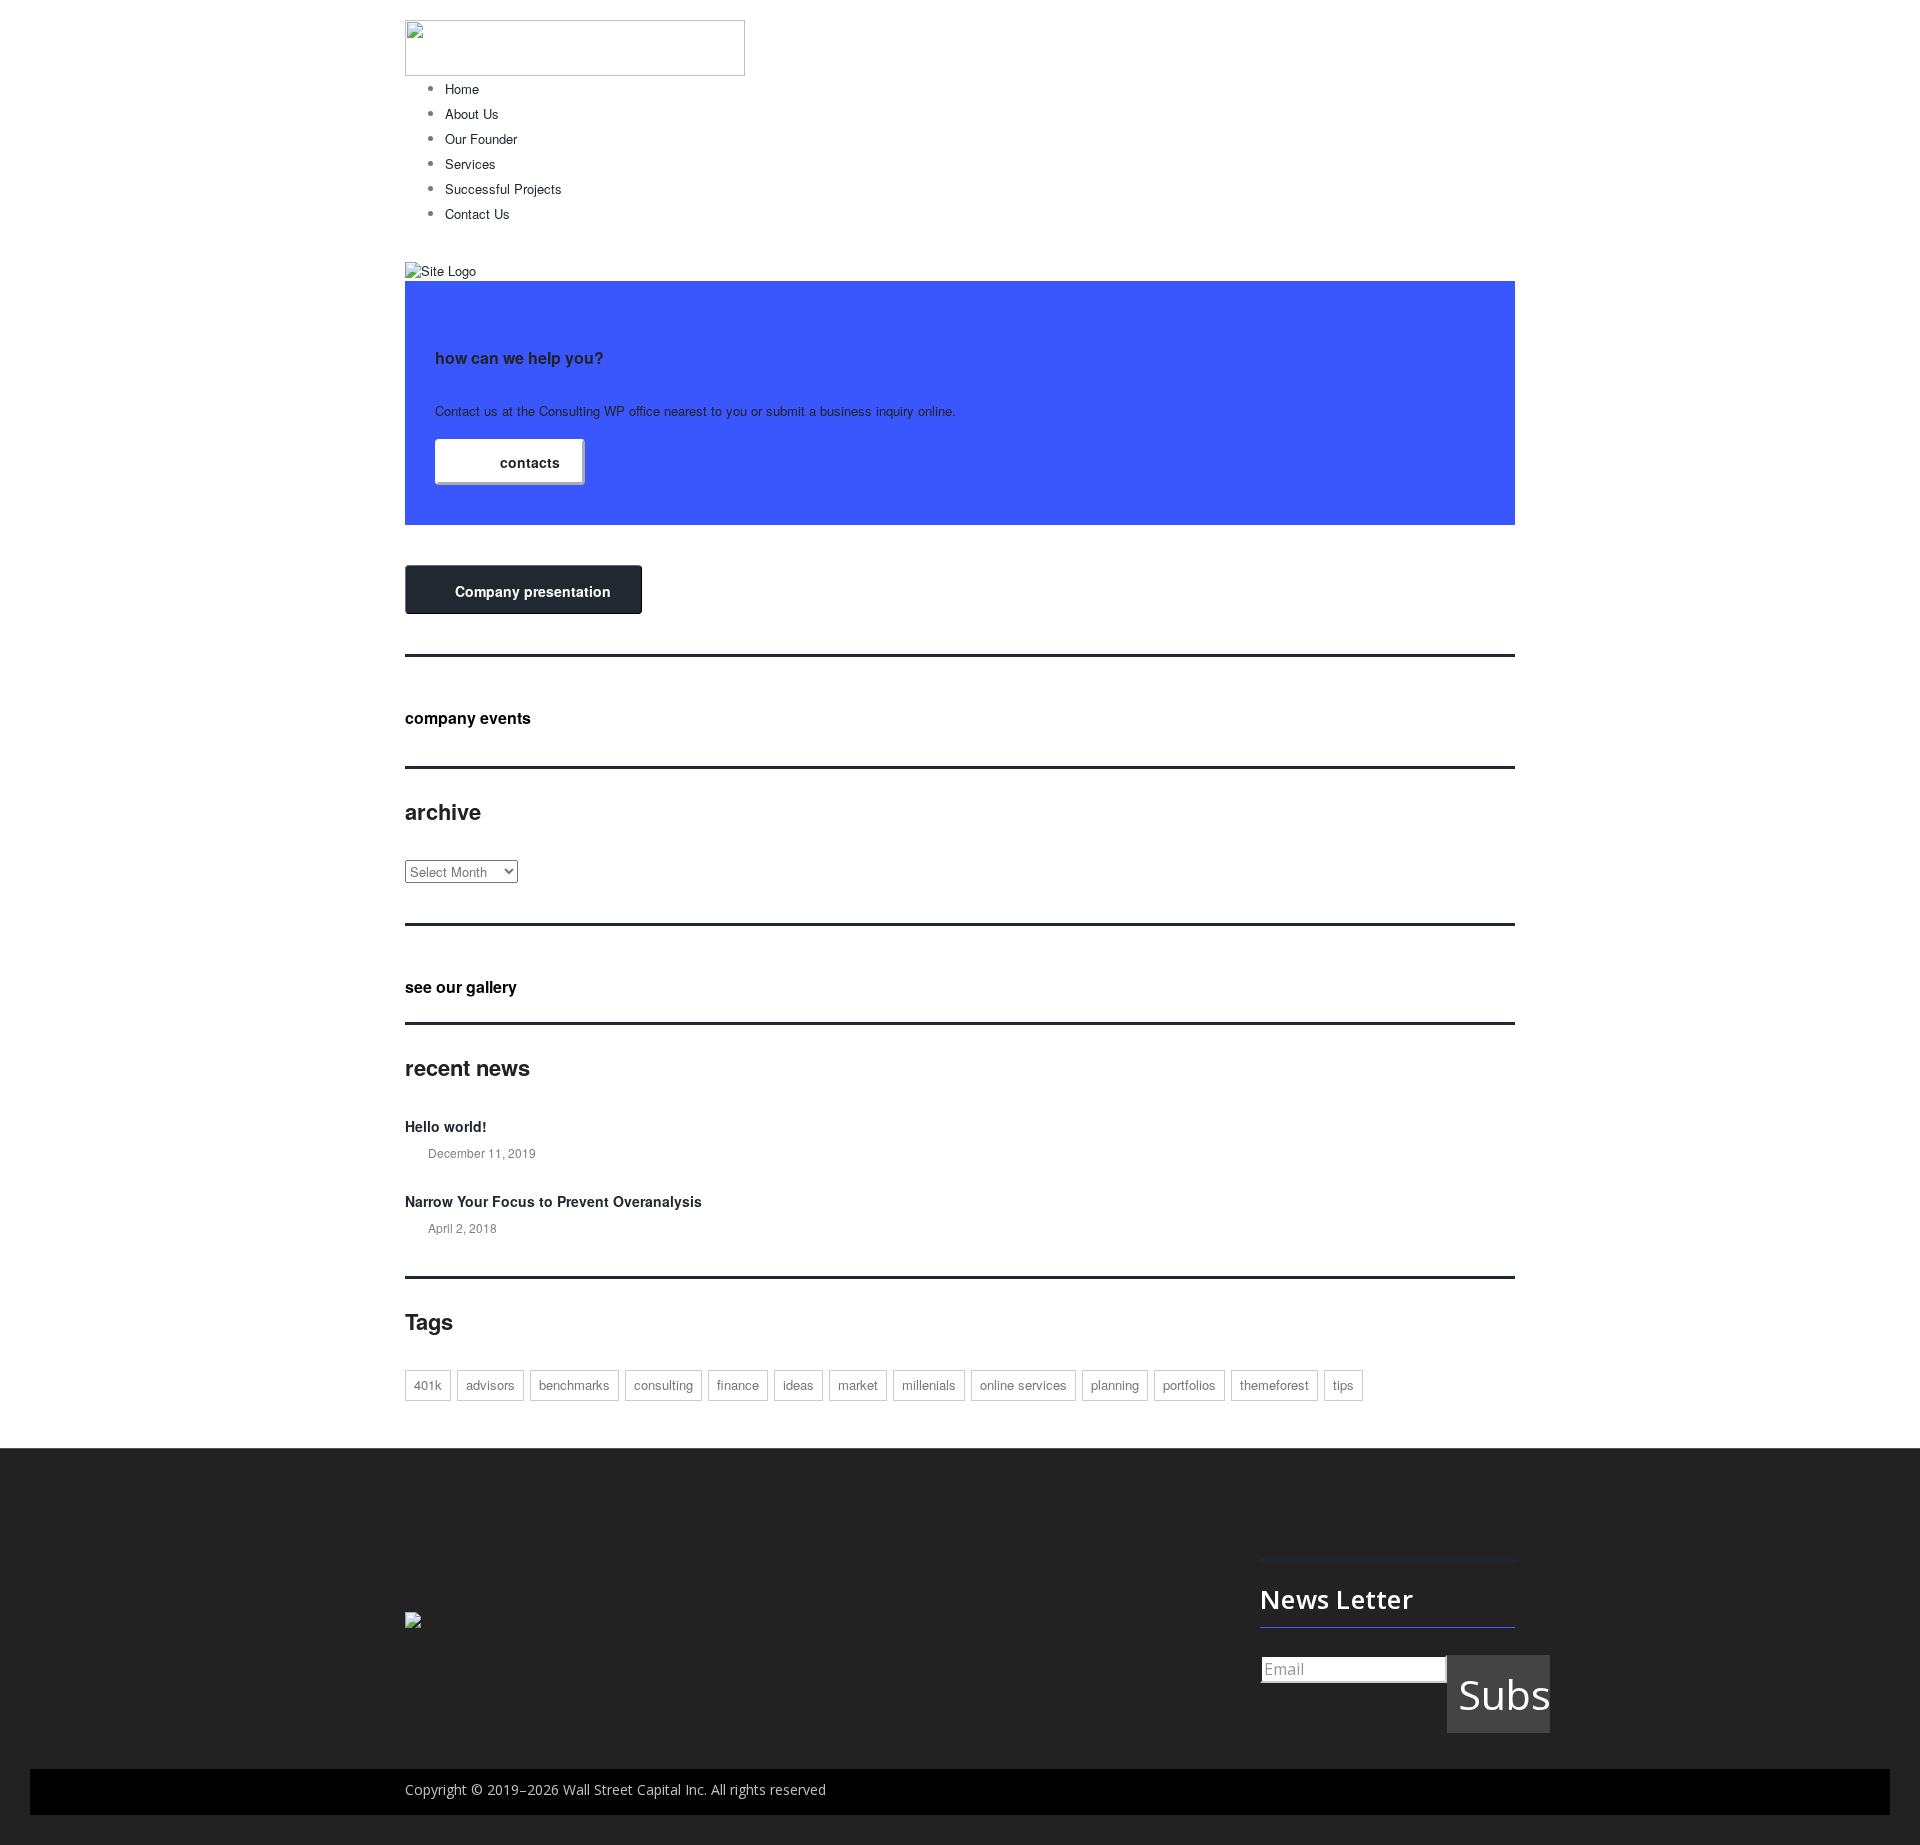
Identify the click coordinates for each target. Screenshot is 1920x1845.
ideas (798, 1384)
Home (462, 88)
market (858, 1384)
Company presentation (531, 591)
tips (1343, 1384)
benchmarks (574, 1384)
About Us (472, 113)
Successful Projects (503, 188)
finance (738, 1384)
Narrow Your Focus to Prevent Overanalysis (553, 1201)
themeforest (1274, 1384)
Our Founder (481, 138)
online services (1023, 1384)
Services (470, 163)
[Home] (440, 269)
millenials (929, 1384)
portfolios (1189, 1384)
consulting (663, 1384)
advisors (490, 1384)
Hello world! (446, 1126)
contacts (528, 462)
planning (1115, 1384)
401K (428, 1384)
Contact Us (477, 213)
